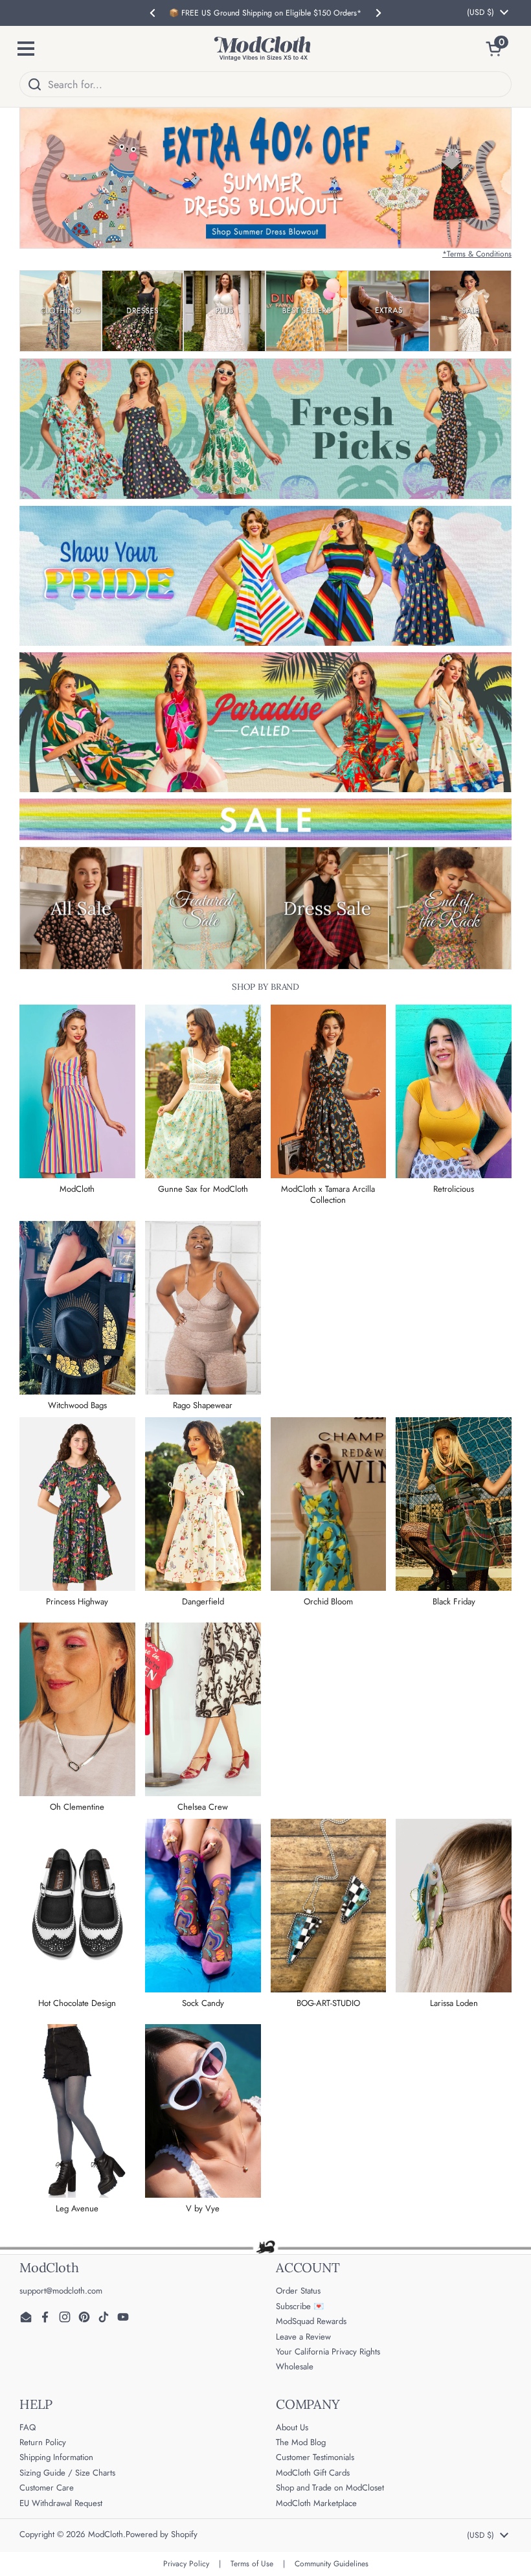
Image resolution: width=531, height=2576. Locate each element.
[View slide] (265, 178)
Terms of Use (252, 2564)
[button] (499, 49)
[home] (262, 49)
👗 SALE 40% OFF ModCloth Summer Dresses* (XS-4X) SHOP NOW (265, 13)
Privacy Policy (186, 2564)
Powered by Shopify (162, 2534)
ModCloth (106, 2534)
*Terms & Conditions (477, 254)
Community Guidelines (332, 2564)
